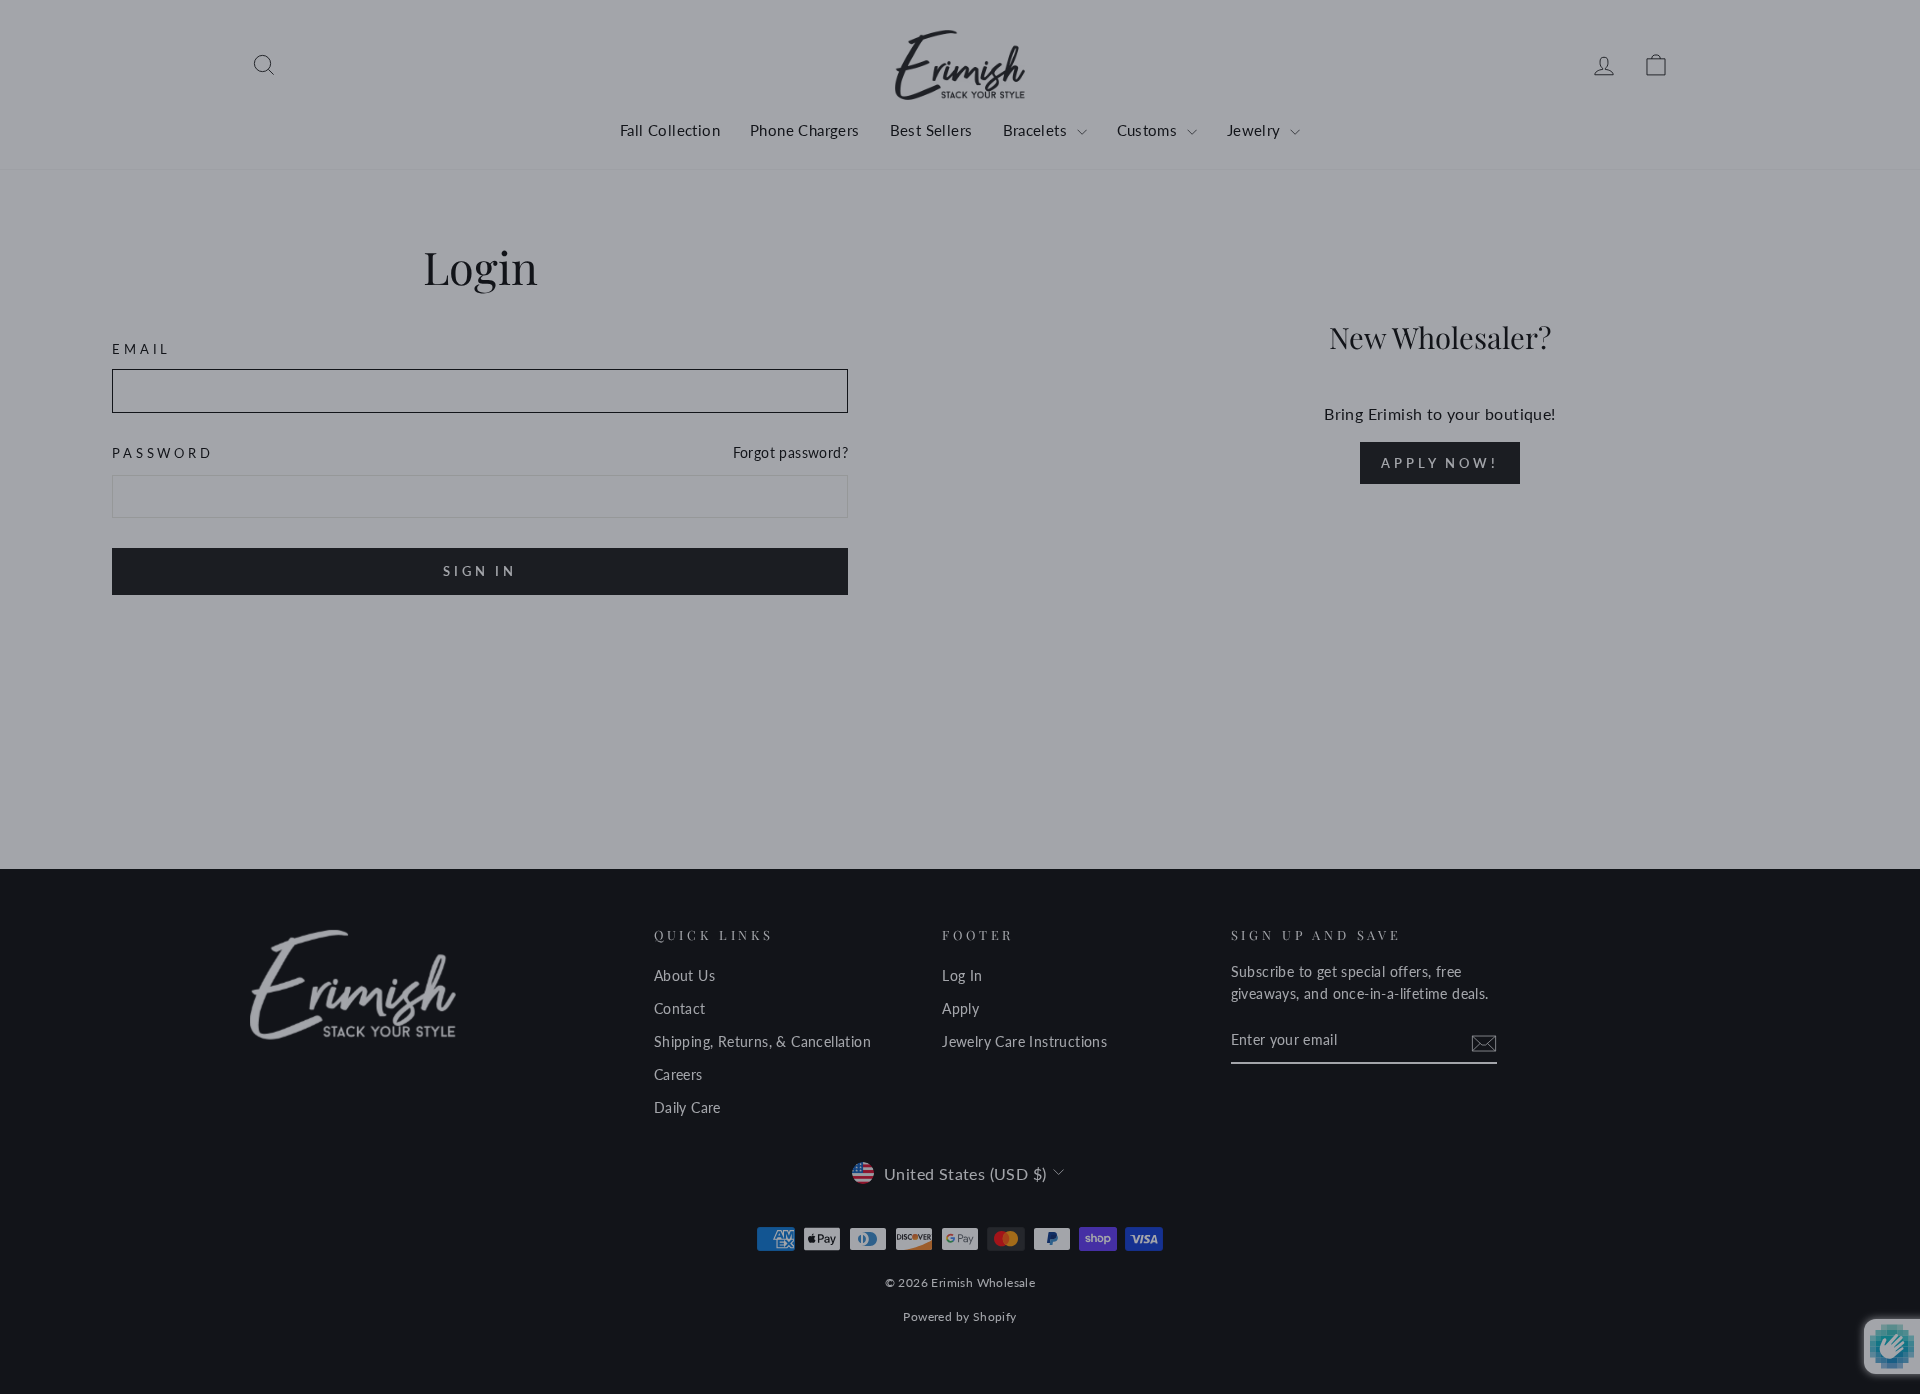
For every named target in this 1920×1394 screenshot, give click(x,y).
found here (961, 797)
